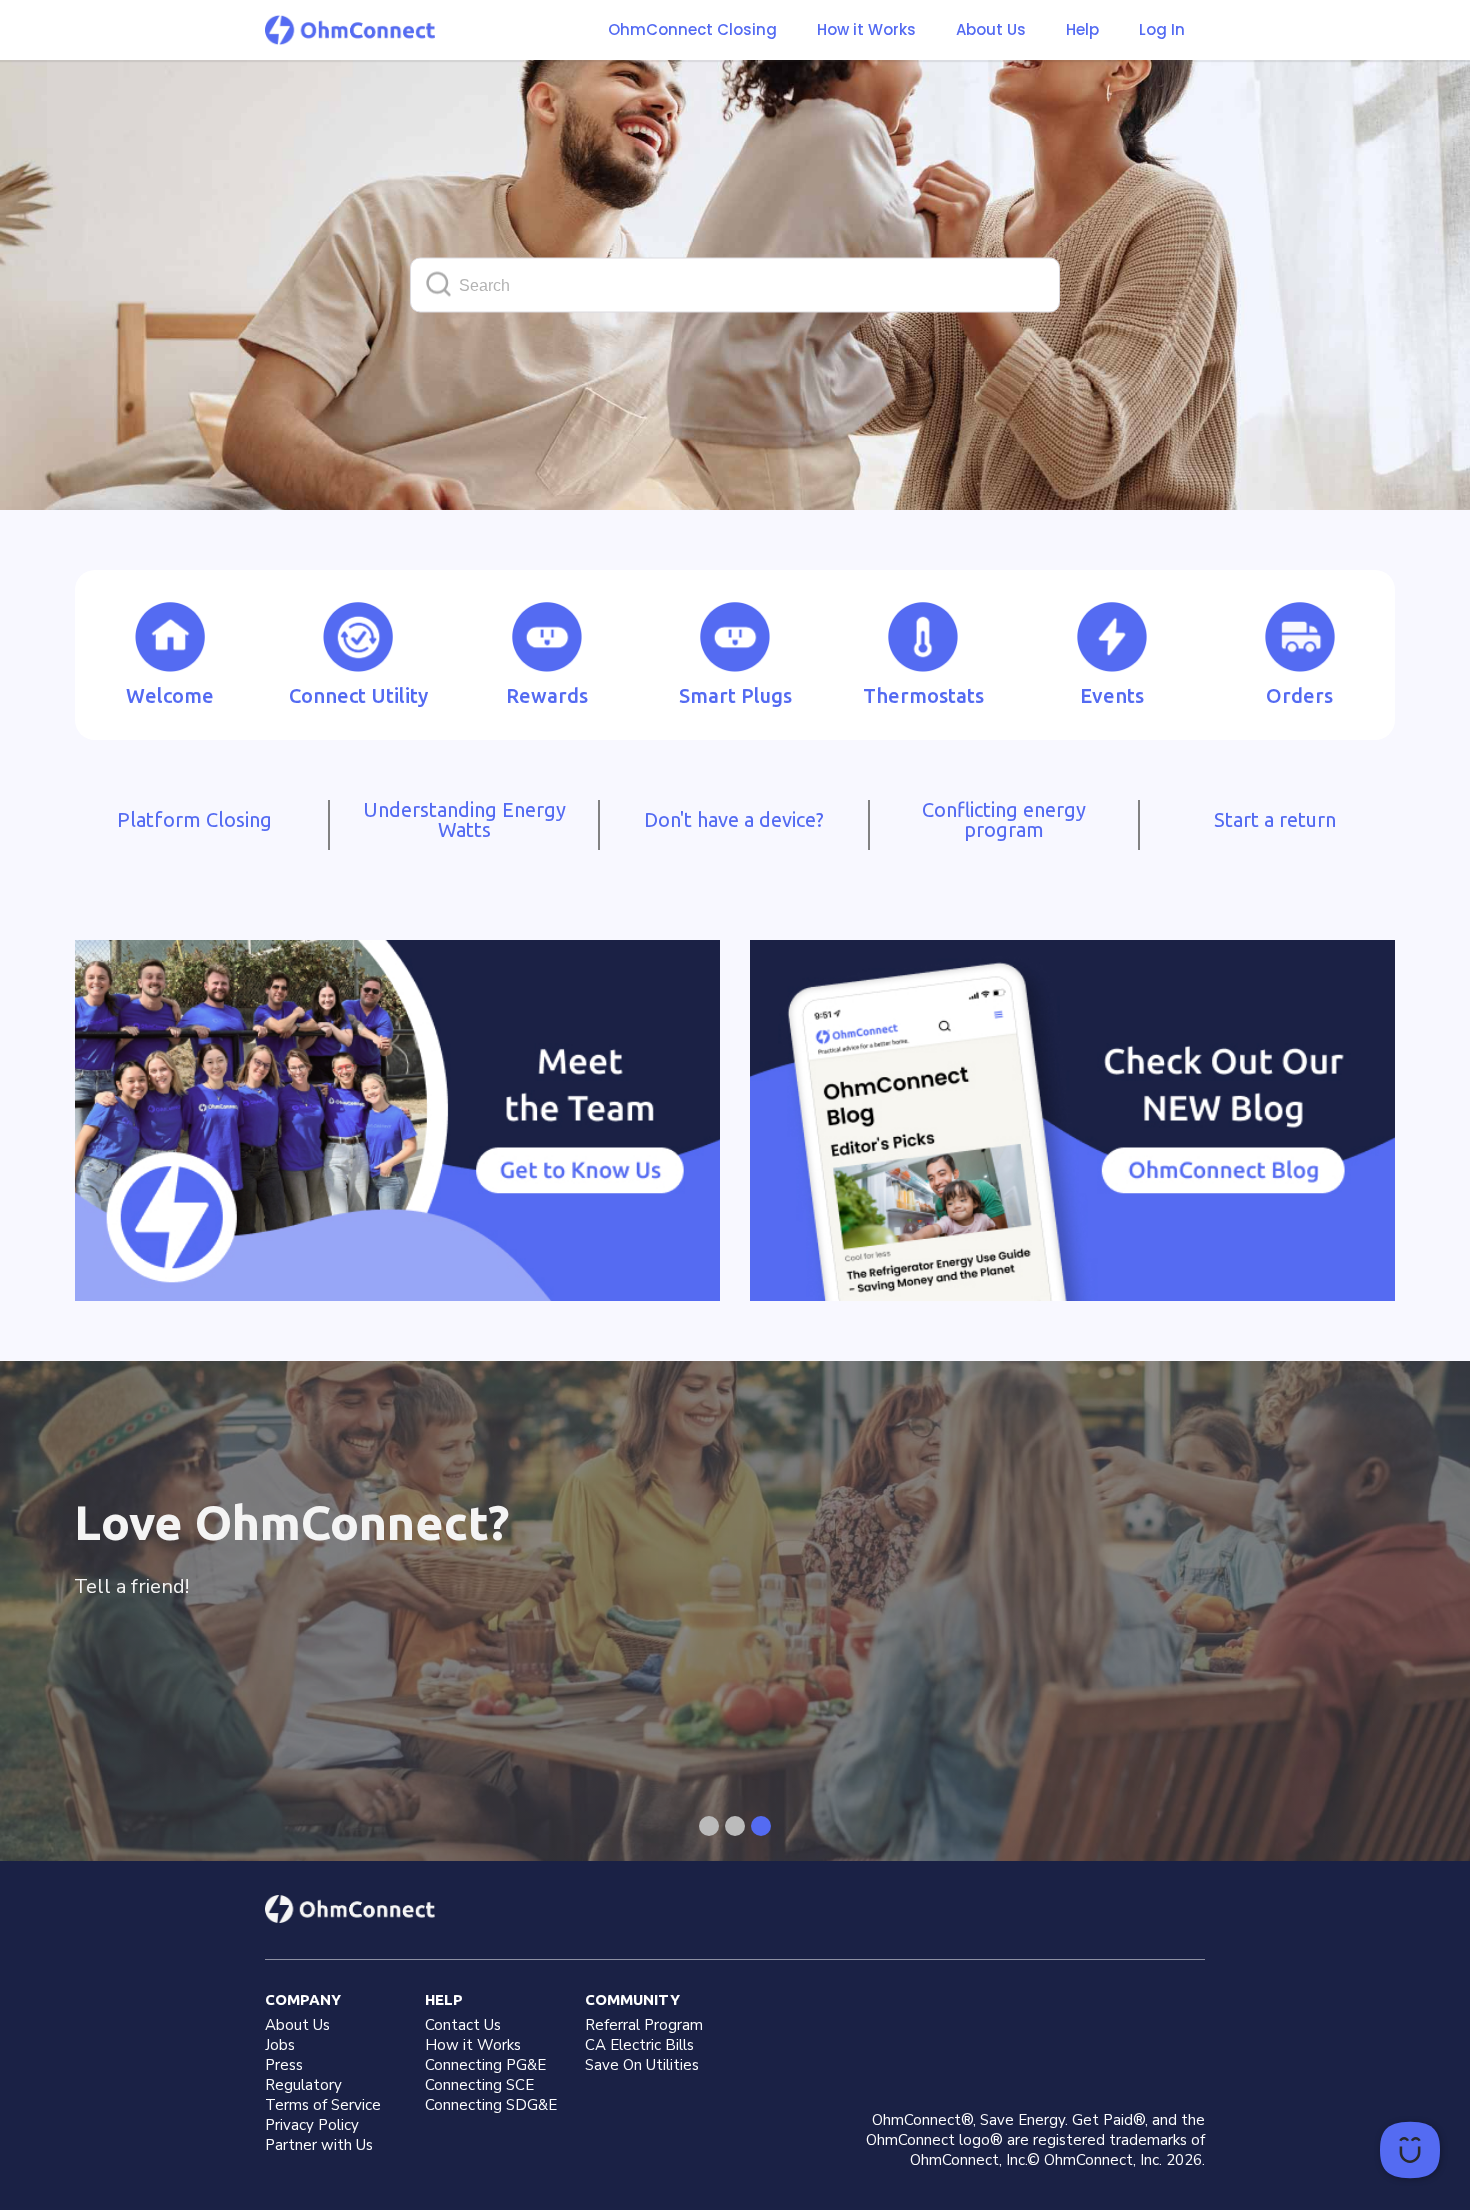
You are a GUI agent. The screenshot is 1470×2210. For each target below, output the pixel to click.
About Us (991, 30)
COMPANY (303, 1999)
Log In (1162, 29)
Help (1082, 30)
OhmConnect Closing (692, 29)
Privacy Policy (312, 2125)
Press (284, 2065)
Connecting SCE (479, 2085)
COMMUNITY (632, 1999)
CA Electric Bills (639, 2045)
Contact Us (463, 2025)
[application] (1410, 2150)
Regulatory (303, 2085)
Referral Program (644, 2025)
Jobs (280, 2045)
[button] (866, 30)
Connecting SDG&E (491, 2105)
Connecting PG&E (485, 2065)
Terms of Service (323, 2105)
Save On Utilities (642, 2065)
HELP (444, 1999)
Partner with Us (319, 2145)
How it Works (866, 30)
